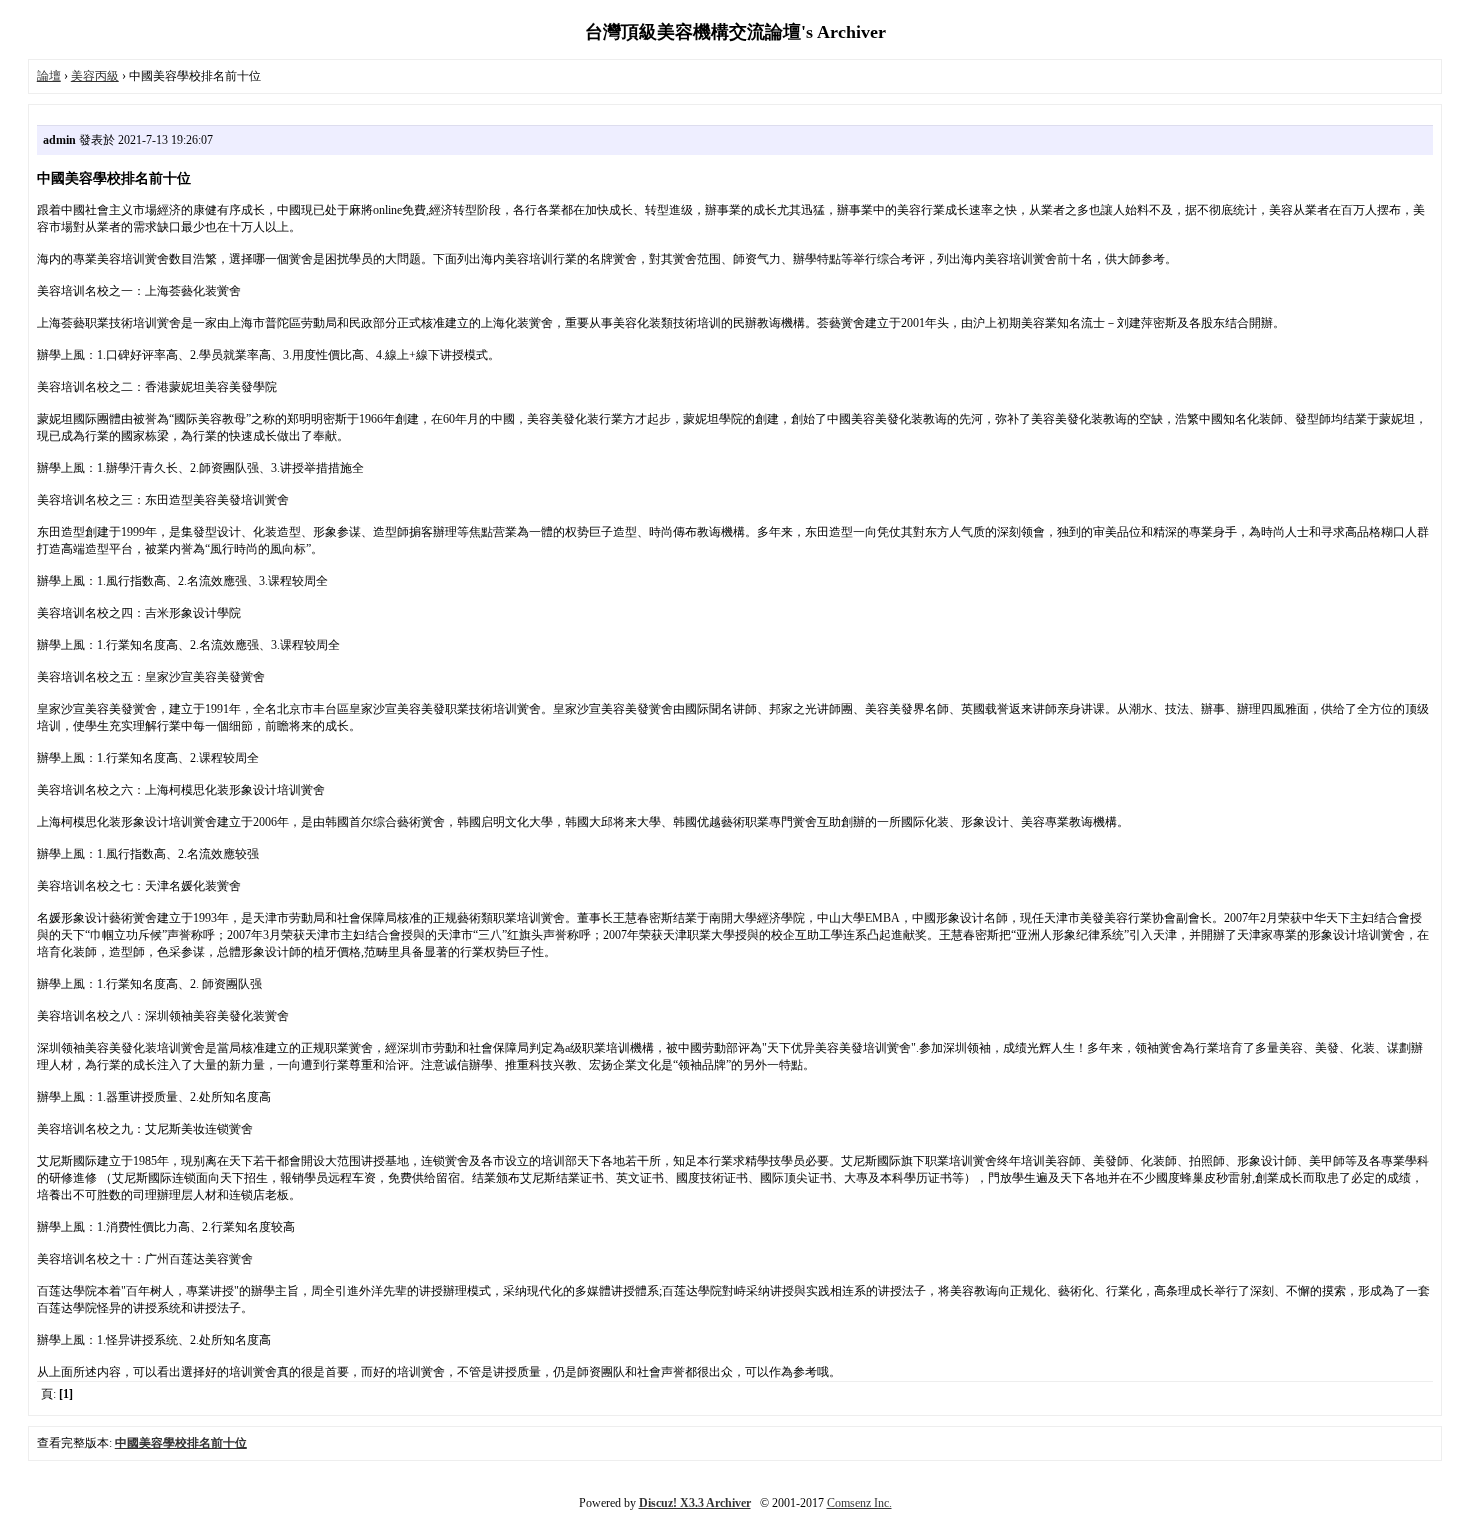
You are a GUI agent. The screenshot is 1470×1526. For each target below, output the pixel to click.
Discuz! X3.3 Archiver (695, 1503)
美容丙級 (95, 76)
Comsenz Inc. (859, 1503)
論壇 (49, 76)
